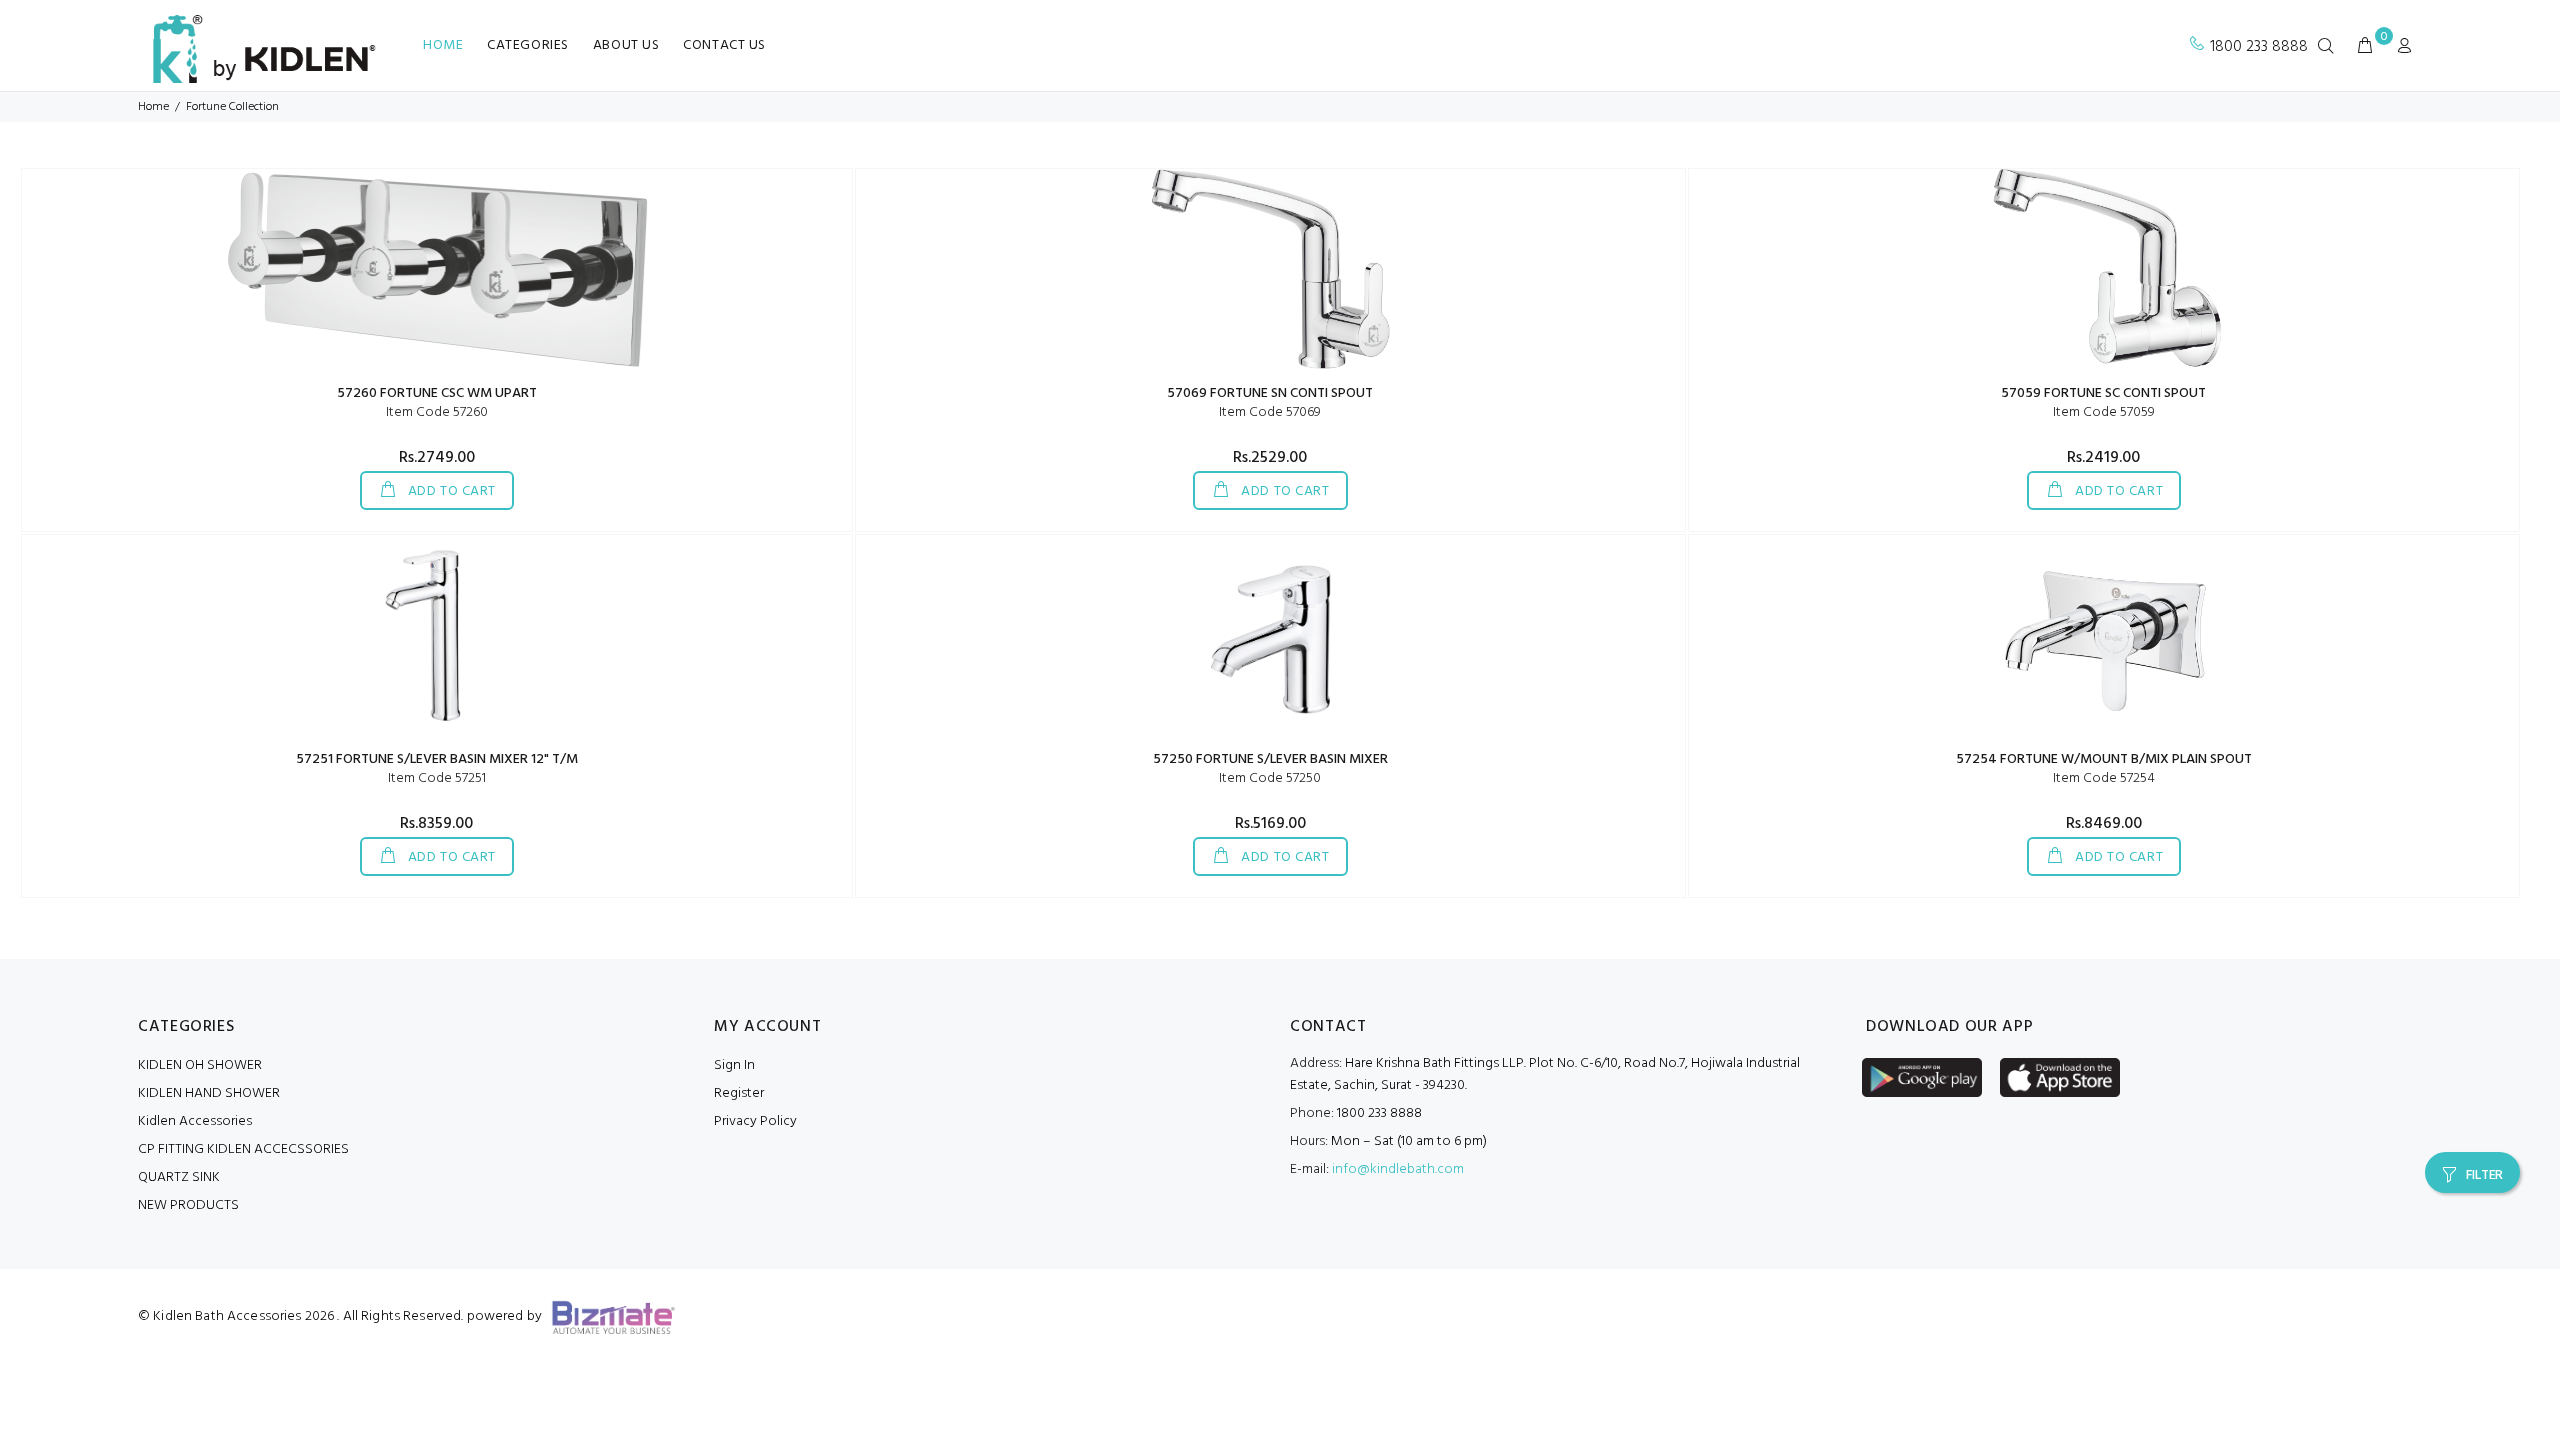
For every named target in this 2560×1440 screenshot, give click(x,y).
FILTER (2484, 1175)
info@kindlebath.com (1398, 1169)
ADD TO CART (450, 491)
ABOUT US (626, 45)
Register (739, 1093)
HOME (443, 45)
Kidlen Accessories (195, 1121)
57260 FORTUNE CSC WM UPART (437, 393)
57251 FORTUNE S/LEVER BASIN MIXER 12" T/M (437, 759)
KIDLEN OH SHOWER (200, 1065)
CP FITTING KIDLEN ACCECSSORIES (243, 1149)
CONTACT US (724, 45)
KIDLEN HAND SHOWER (209, 1093)
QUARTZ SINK (179, 1177)
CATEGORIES (528, 45)
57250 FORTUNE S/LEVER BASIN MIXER (1270, 759)
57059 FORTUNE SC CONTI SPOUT (2103, 393)
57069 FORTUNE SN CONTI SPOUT (1270, 393)
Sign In (734, 1065)
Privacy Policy (755, 1121)
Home (153, 107)
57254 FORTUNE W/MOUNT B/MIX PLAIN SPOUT (2104, 759)
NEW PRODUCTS (188, 1205)
